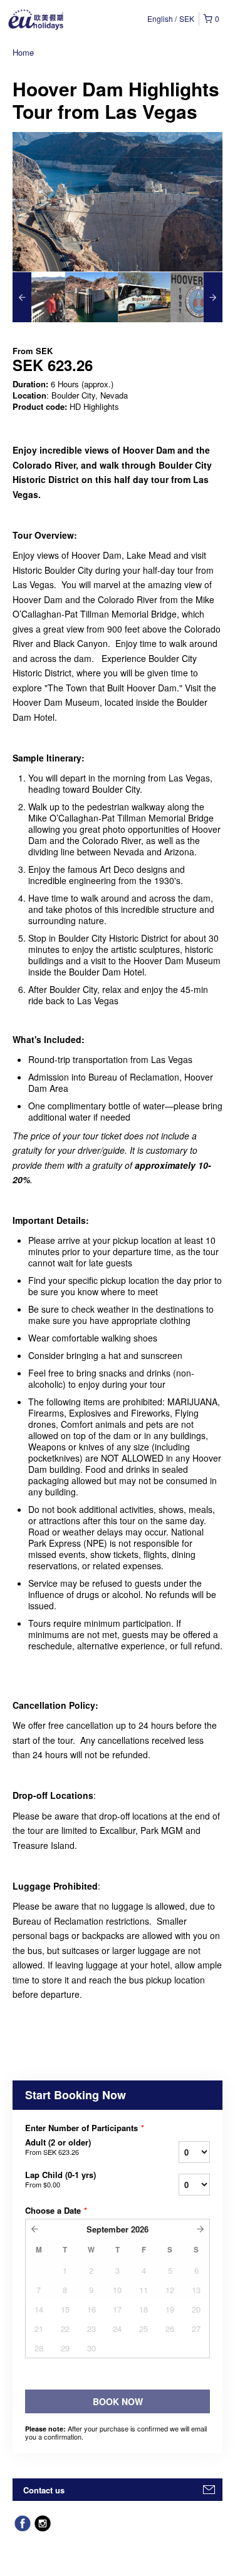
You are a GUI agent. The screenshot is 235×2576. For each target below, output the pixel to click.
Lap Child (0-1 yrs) (60, 2179)
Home (23, 52)
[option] (39, 297)
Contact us (44, 2490)
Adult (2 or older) (58, 2147)
